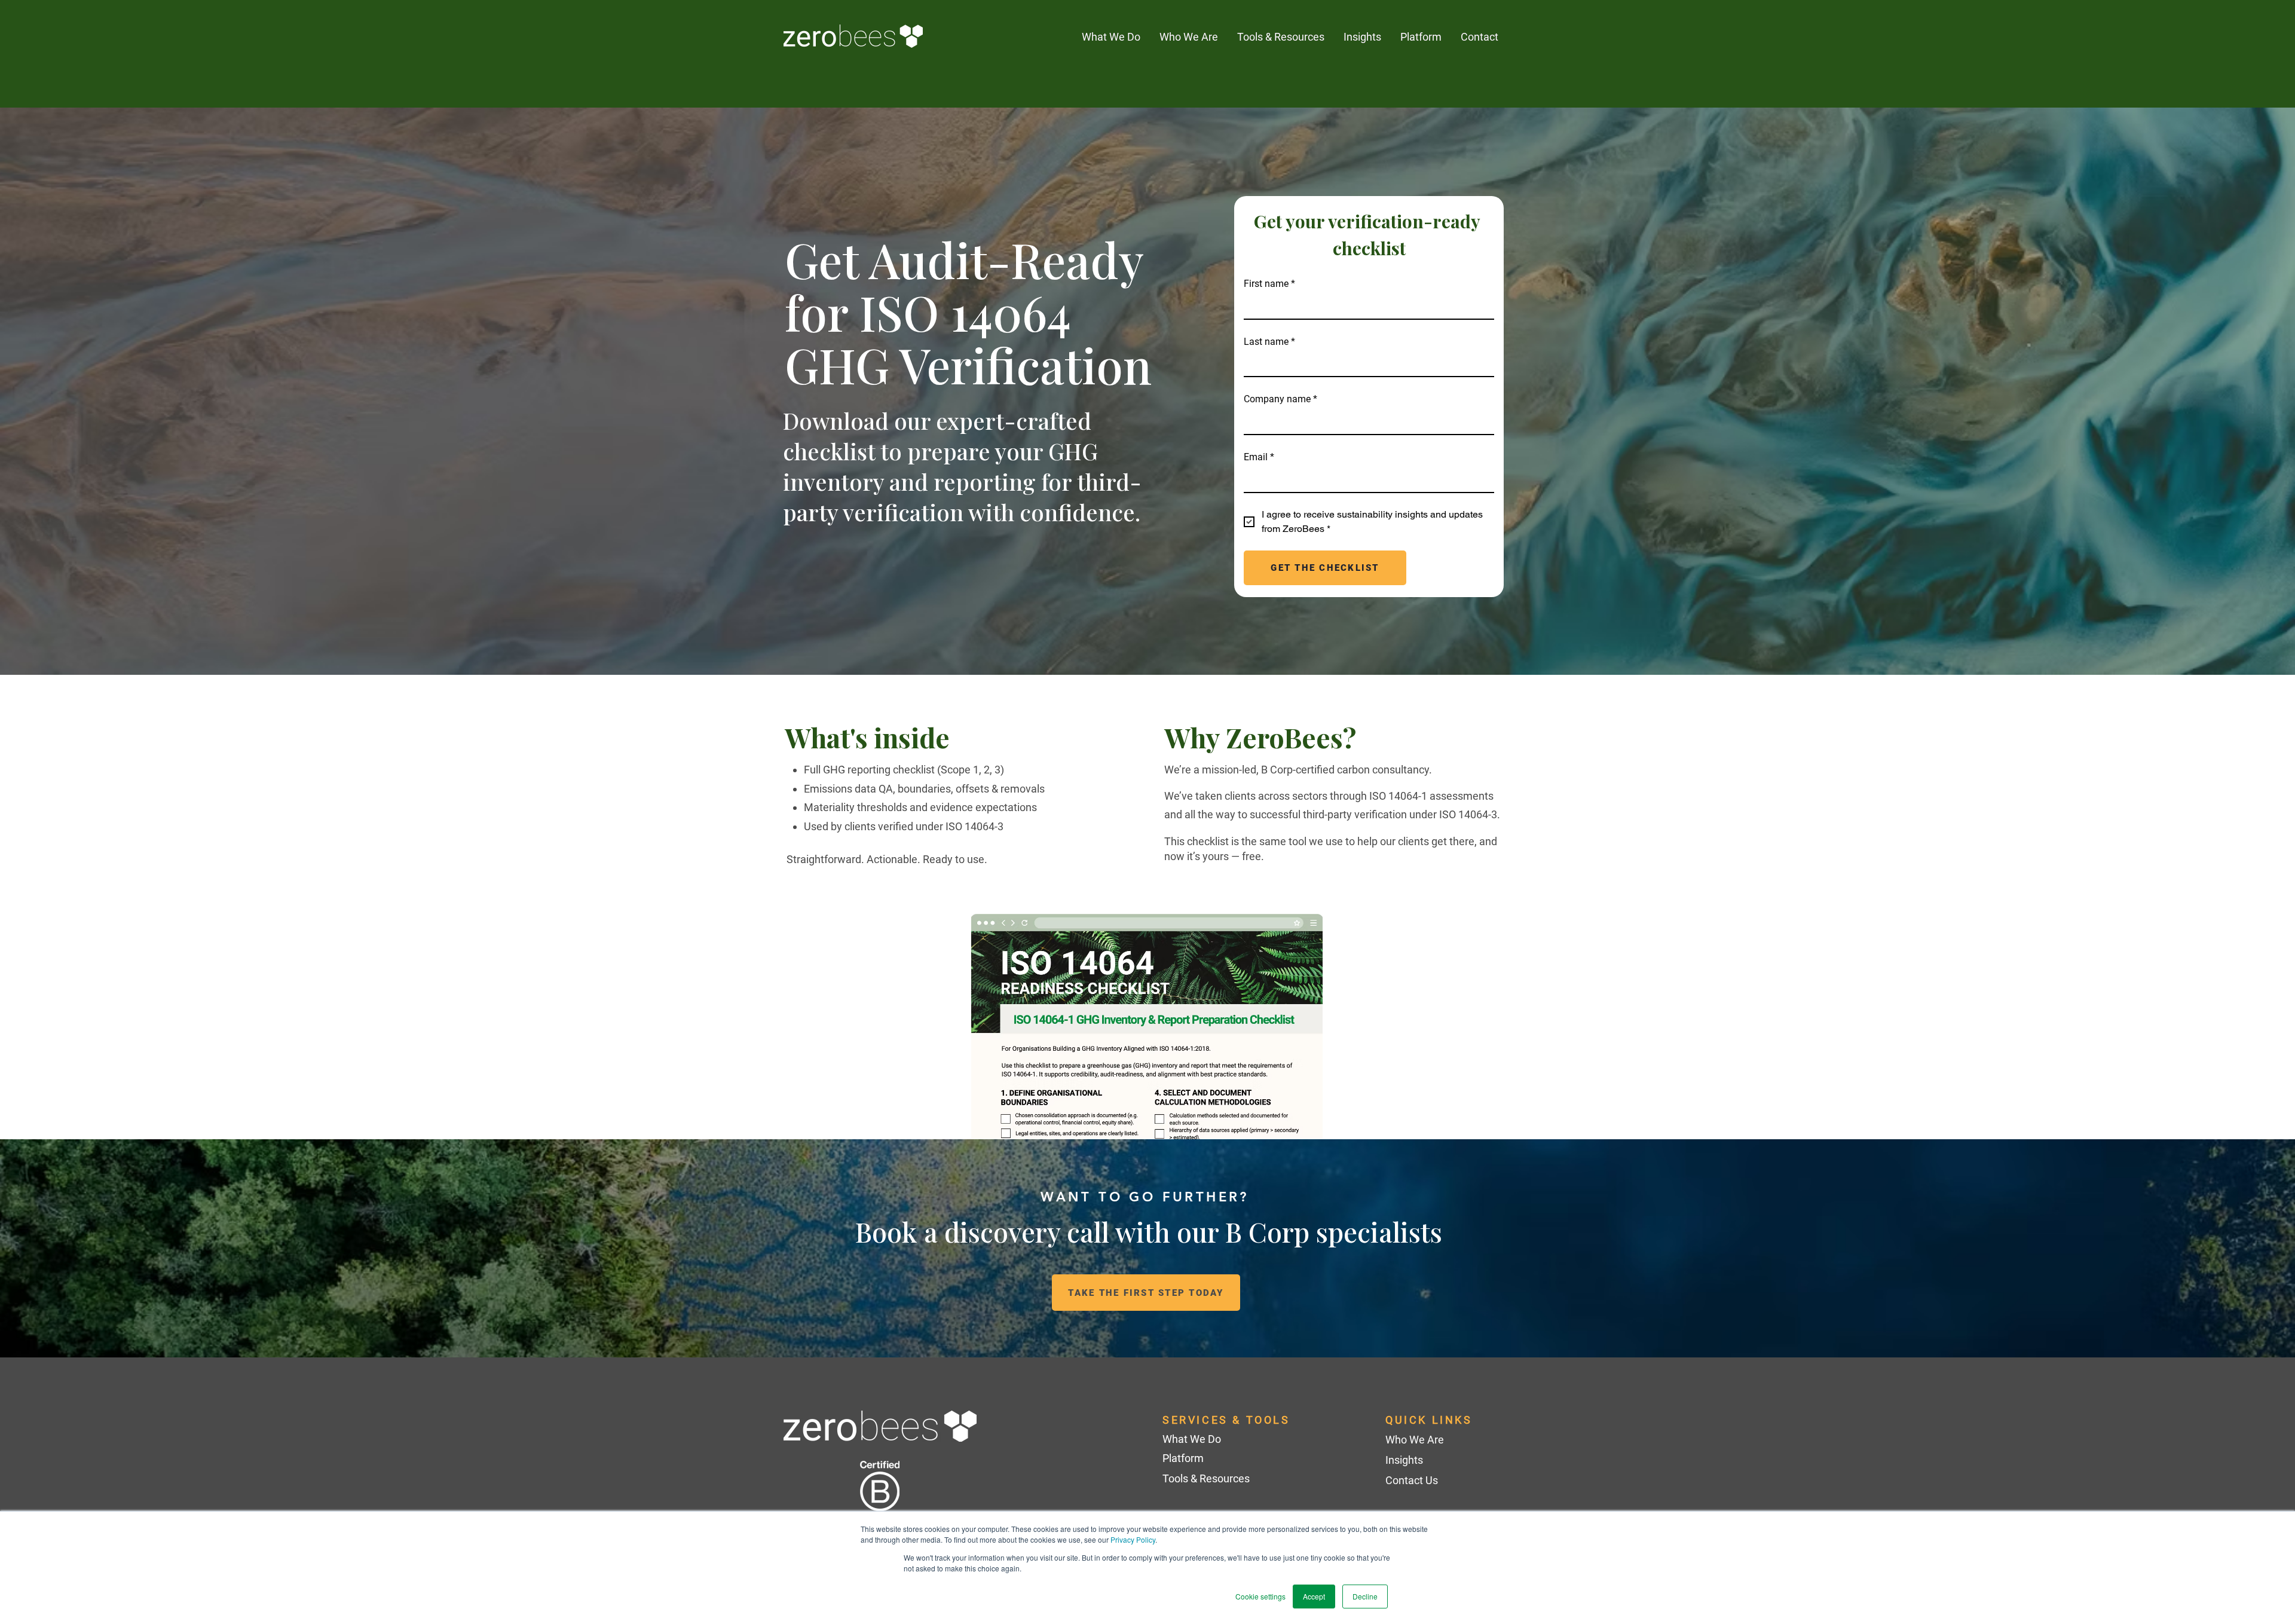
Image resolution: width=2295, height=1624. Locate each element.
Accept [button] (1314, 1596)
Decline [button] (1365, 1596)
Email (1259, 457)
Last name (1269, 342)
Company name (1280, 399)
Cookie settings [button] (1260, 1596)
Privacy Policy (1133, 1539)
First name (1269, 284)
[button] (1362, 37)
